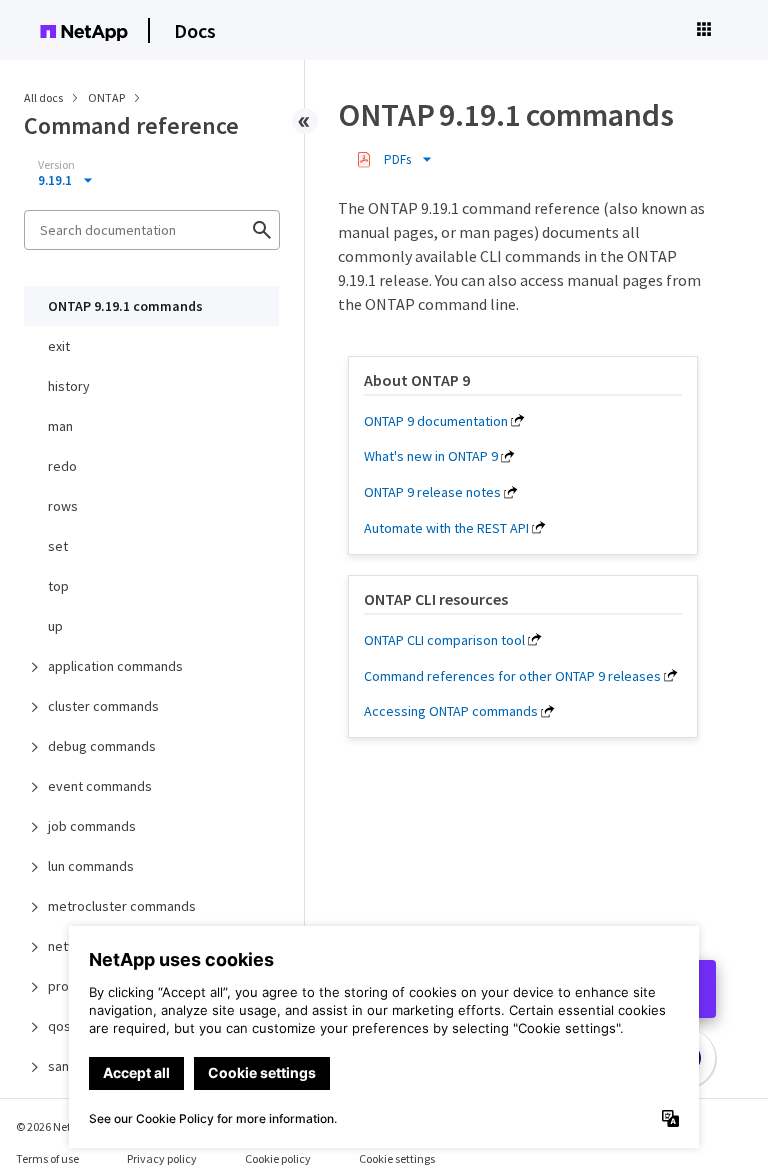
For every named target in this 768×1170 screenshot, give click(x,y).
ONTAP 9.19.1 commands (125, 306)
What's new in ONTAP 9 (431, 456)
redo (62, 466)
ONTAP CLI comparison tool (444, 640)
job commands (92, 826)
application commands (115, 666)
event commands (100, 786)
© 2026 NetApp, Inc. (65, 1126)
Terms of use (47, 1158)
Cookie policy (278, 1158)
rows (63, 506)
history (69, 386)
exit (59, 346)
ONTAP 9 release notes (432, 492)
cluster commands (103, 706)
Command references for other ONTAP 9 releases (512, 676)
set (58, 546)
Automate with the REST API (446, 528)
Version (56, 165)
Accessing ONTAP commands (451, 711)
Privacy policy (162, 1158)
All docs (43, 97)
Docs (195, 30)
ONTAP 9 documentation (436, 421)
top (58, 586)
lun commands (91, 866)
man (60, 426)
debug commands (102, 746)
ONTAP (107, 97)
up (55, 626)
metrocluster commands (122, 906)
